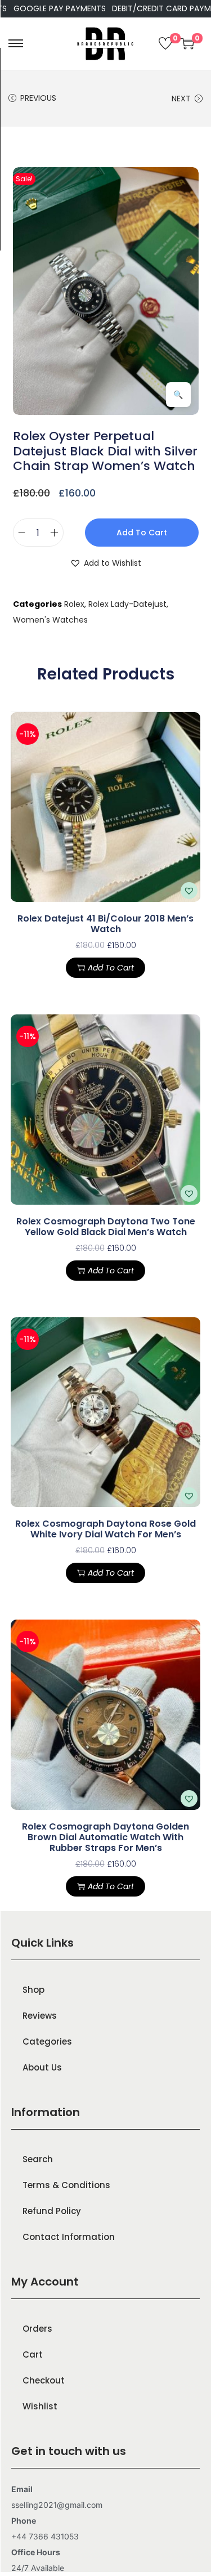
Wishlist (40, 2406)
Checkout (44, 2380)
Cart (33, 2354)
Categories (47, 2041)
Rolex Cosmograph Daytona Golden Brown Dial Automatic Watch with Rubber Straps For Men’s (105, 1837)
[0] (165, 43)
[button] (105, 563)
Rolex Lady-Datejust (127, 604)
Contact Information (69, 2237)
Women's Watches (50, 620)
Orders (37, 2329)
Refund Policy (52, 2211)
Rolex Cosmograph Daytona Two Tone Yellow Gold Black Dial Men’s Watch (106, 1227)
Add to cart (142, 533)
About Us (42, 2067)
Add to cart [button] (111, 968)
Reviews (40, 2016)
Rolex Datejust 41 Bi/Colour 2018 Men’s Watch (105, 924)
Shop (33, 1990)
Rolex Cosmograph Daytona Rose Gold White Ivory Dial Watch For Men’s (105, 1529)
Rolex (74, 604)
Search (38, 2159)
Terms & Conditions (66, 2185)
